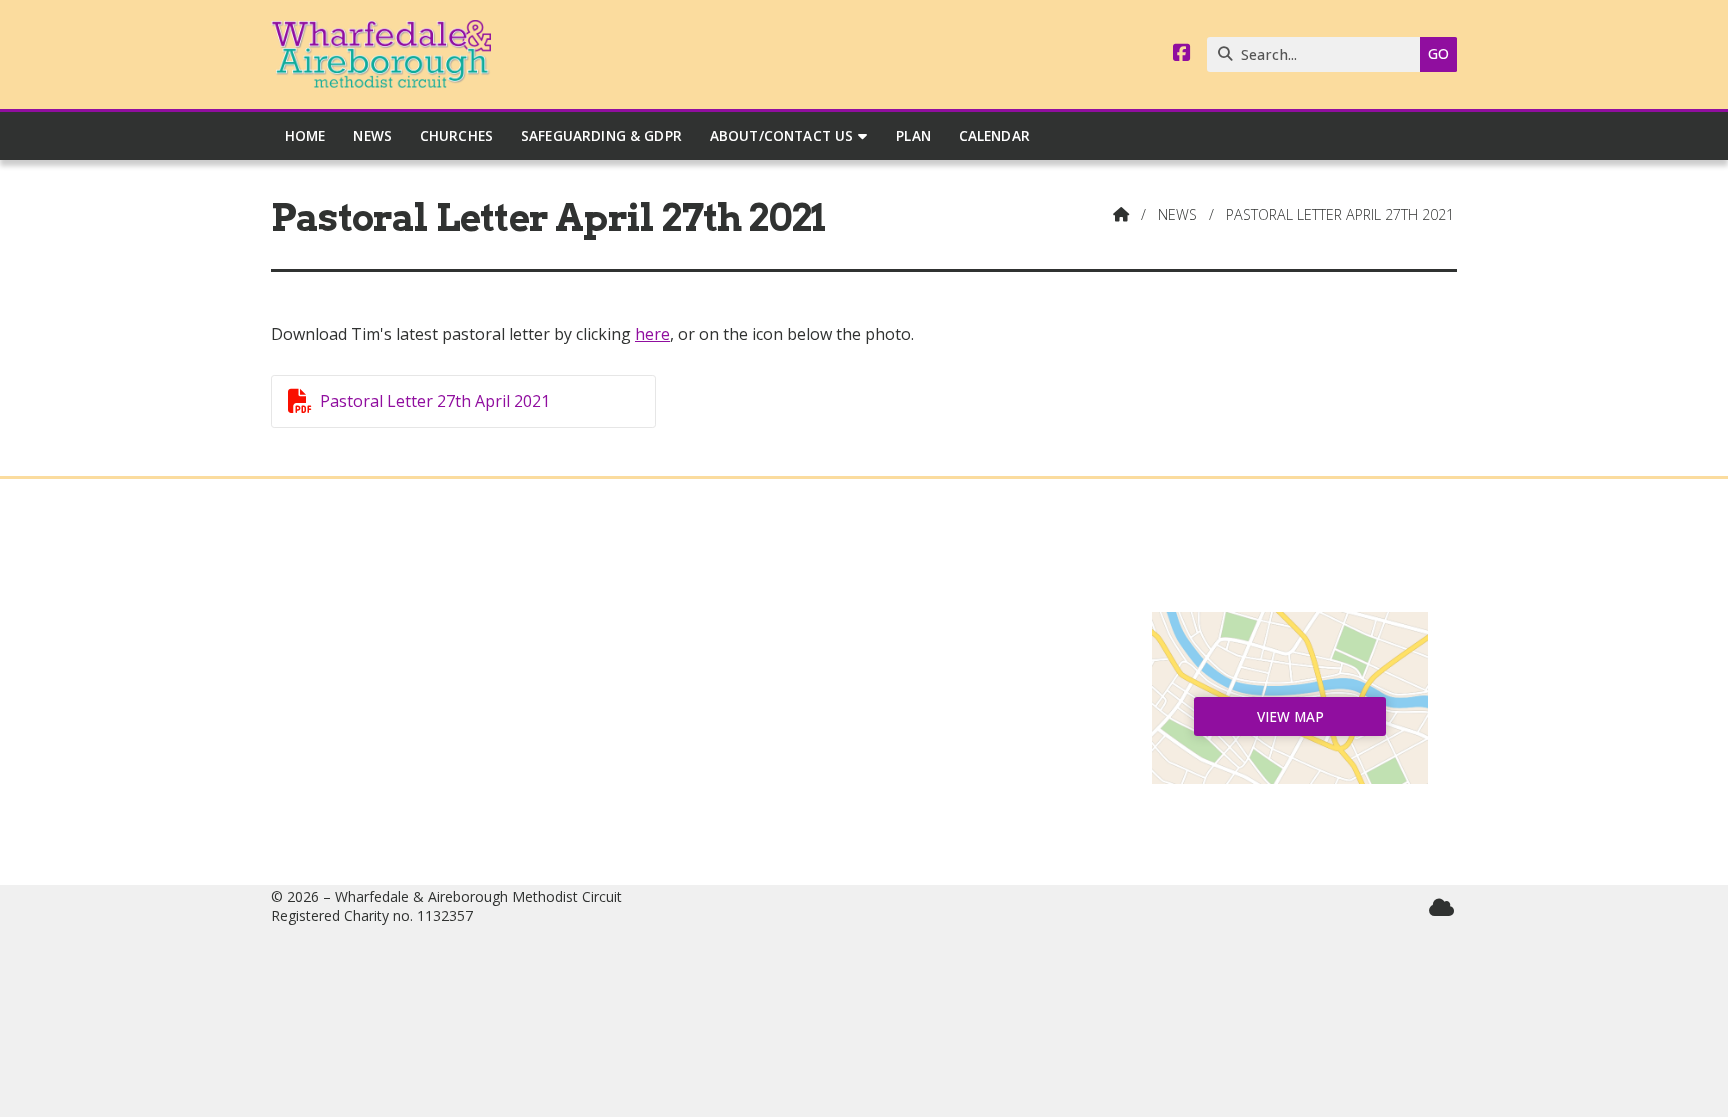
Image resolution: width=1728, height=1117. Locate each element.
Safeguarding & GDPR (438, 772)
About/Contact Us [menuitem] (782, 135)
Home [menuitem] (305, 135)
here (652, 334)
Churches (438, 692)
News (1177, 214)
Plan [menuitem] (913, 135)
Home (438, 628)
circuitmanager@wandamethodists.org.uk (874, 805)
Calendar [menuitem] (994, 135)
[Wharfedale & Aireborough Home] (381, 54)
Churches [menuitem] (456, 135)
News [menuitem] (372, 135)
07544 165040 (873, 772)
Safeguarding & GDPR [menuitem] (601, 135)
